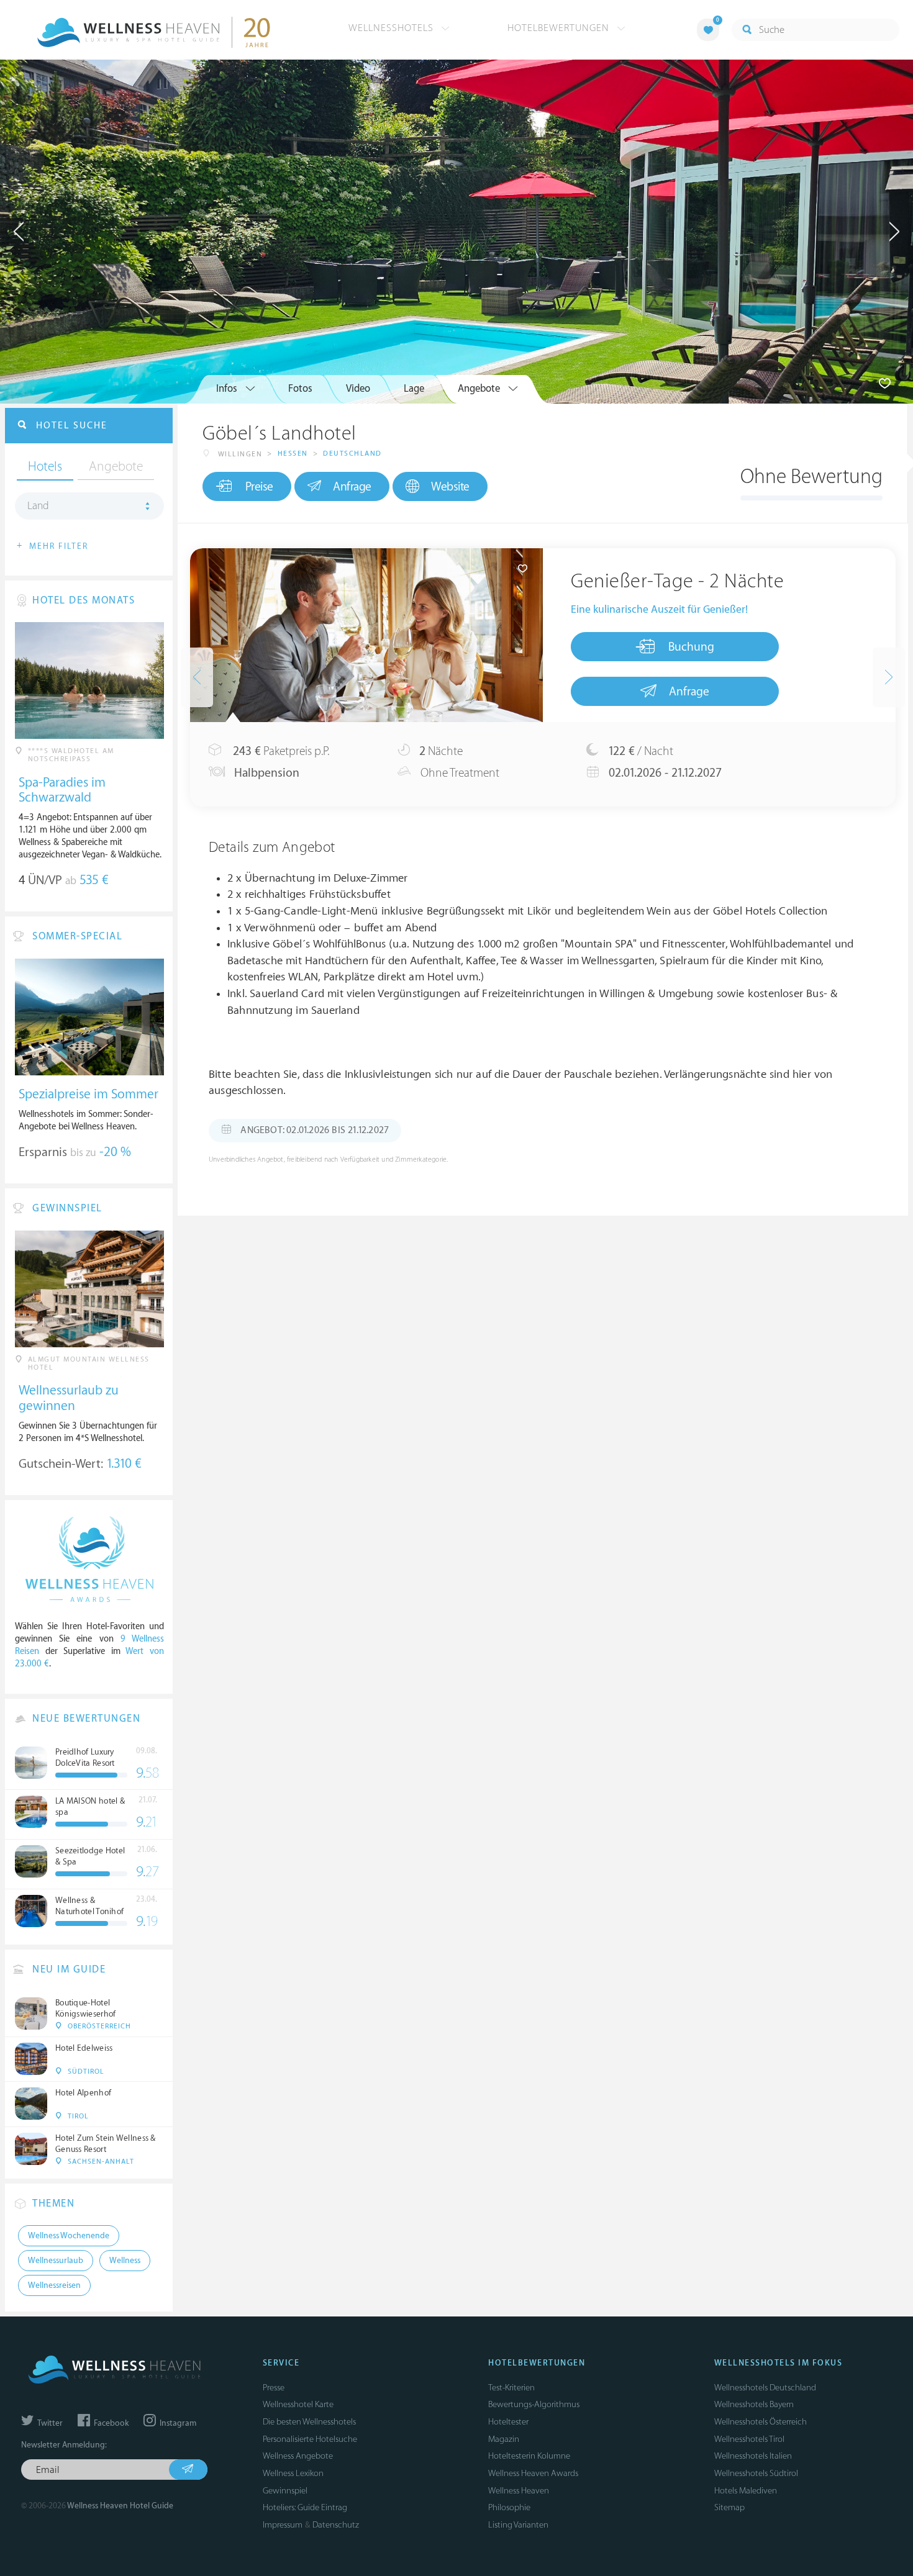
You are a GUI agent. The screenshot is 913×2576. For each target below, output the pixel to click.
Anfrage (352, 487)
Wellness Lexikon (293, 2473)
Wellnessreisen (54, 2285)
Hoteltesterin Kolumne (529, 2456)
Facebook (110, 2423)
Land (38, 506)
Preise (259, 487)
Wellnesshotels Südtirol (756, 2473)
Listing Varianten (518, 2525)
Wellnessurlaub (56, 2261)
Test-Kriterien (511, 2388)
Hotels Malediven (746, 2491)
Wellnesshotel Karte (298, 2404)
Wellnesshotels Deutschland (765, 2388)
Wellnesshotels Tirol (749, 2439)
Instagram (177, 2423)
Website (450, 487)
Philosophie (509, 2507)
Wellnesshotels (393, 28)
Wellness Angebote (298, 2456)
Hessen (293, 454)
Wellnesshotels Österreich (761, 2422)
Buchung (691, 647)
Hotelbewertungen (560, 28)
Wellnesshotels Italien (753, 2456)
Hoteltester (508, 2422)
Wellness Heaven (519, 2491)
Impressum (283, 2525)
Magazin (504, 2439)
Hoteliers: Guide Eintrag (305, 2507)
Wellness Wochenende (69, 2236)
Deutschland (352, 454)
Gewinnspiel (285, 2491)
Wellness (125, 2261)
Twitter (49, 2423)
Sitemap (729, 2507)
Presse (274, 2388)
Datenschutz (336, 2525)
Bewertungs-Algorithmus (534, 2404)
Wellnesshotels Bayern (754, 2404)
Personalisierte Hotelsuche (310, 2439)
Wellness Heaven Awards (533, 2473)
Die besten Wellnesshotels (309, 2422)
